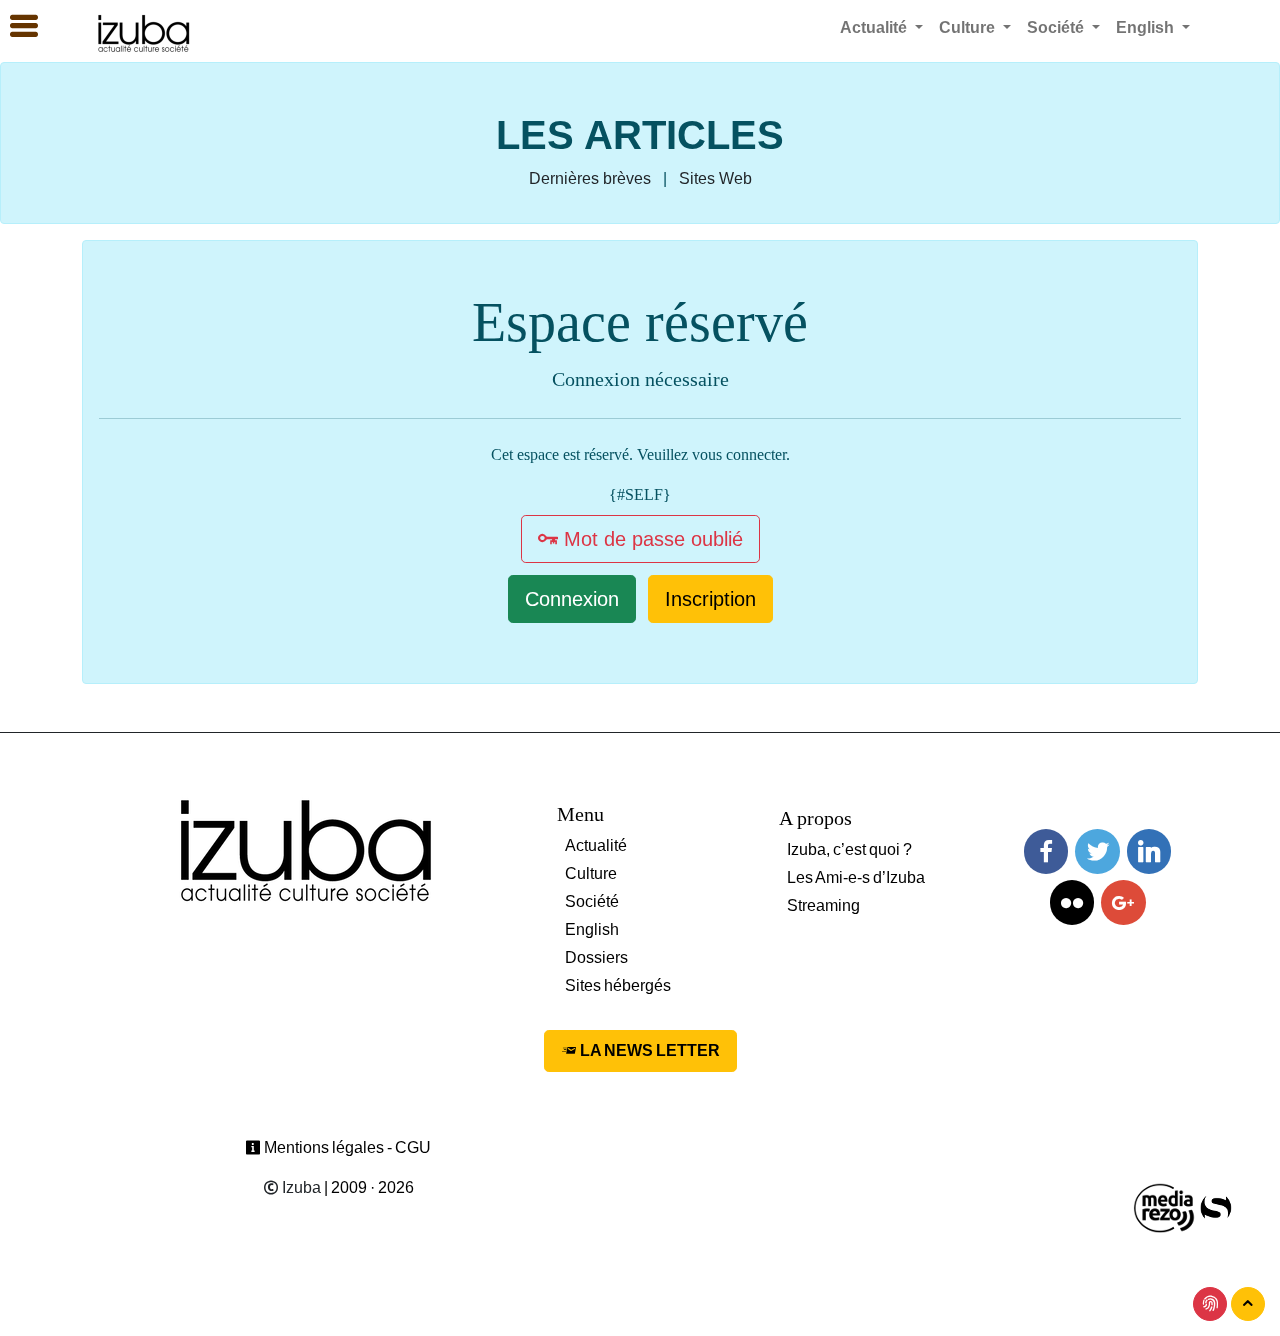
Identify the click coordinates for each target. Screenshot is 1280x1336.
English (592, 929)
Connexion (572, 599)
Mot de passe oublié (650, 539)
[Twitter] (1097, 851)
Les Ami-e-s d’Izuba (856, 877)
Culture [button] (969, 27)
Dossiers (596, 957)
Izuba (300, 1187)
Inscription (710, 599)
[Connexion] (1210, 1304)
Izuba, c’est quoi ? (849, 849)
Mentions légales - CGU (346, 1147)
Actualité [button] (875, 27)
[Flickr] (1072, 902)
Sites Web (715, 178)
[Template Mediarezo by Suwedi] (1165, 1206)
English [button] (1147, 27)
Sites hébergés (618, 985)
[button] (15, 27)
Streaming (823, 905)
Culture (591, 873)
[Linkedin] (1149, 851)
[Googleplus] (1123, 902)
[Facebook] (1046, 851)
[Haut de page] (1248, 1304)
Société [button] (1057, 27)
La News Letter (648, 1050)
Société (592, 901)
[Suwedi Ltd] (1216, 1206)
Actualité (596, 845)
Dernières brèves (590, 178)
